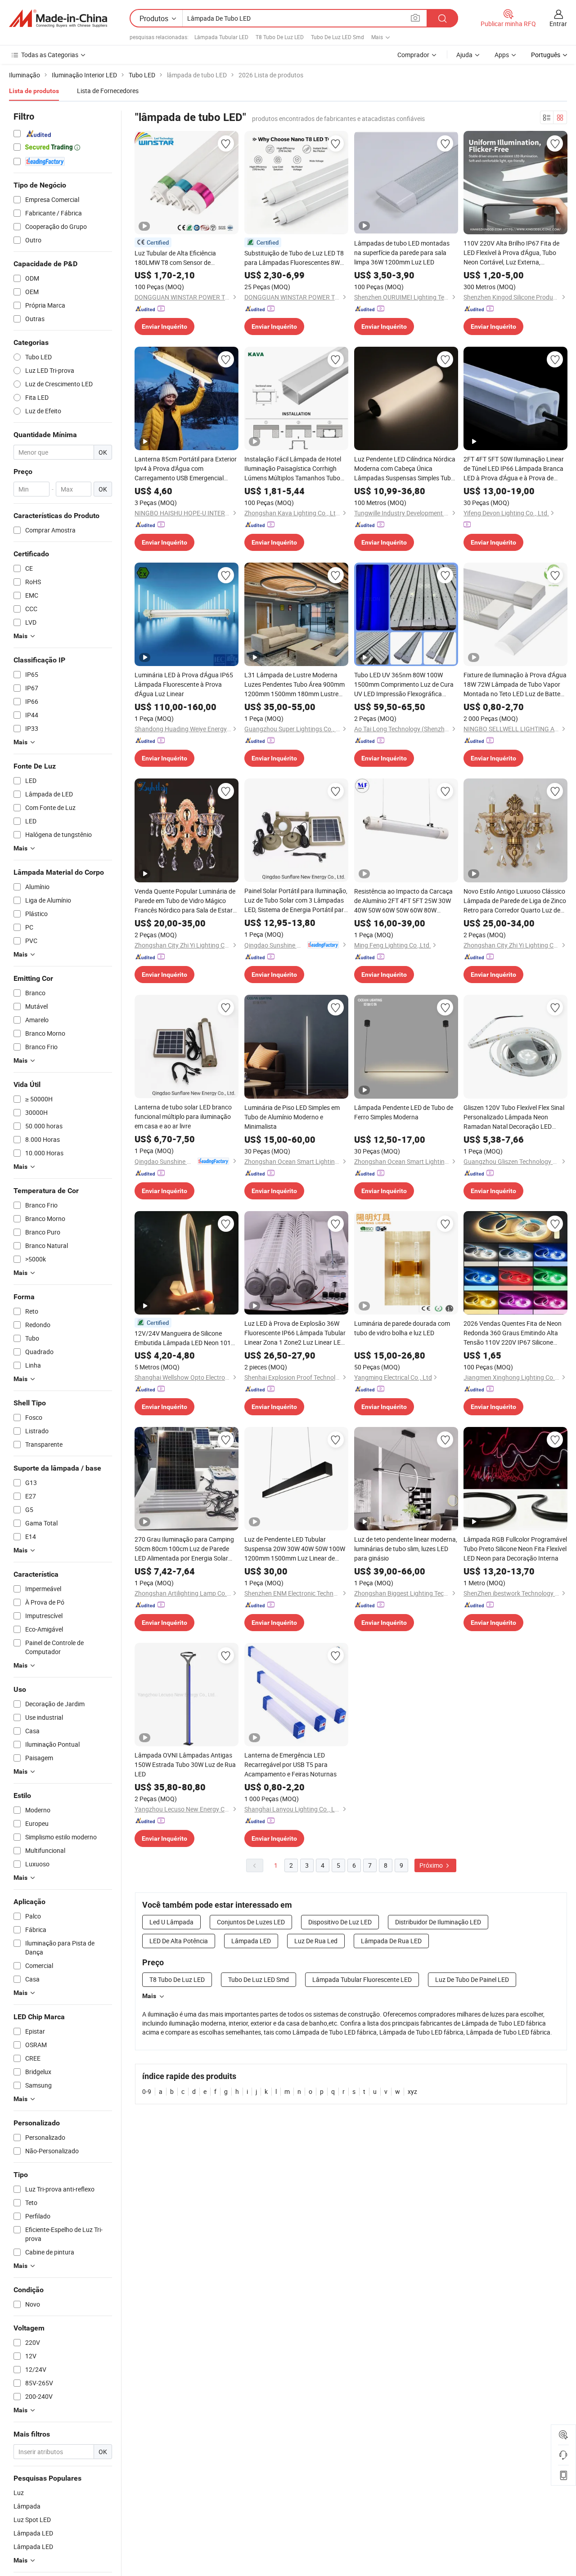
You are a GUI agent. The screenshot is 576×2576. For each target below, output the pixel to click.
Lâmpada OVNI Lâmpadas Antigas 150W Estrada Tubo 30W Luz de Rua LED (185, 1764)
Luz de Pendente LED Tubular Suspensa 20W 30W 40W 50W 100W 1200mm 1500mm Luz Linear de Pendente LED (295, 1549)
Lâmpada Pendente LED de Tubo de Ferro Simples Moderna (404, 1112)
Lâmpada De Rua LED (391, 1941)
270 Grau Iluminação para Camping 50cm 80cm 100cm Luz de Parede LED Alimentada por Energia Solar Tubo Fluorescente (184, 1549)
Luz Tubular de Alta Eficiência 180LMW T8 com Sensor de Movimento (175, 258)
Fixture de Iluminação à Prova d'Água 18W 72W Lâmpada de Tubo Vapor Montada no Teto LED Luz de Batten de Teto (515, 684)
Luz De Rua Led (316, 1941)
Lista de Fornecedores (108, 91)
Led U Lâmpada (171, 1922)
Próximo (432, 1865)
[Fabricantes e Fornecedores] (58, 18)
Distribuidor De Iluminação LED (438, 1922)
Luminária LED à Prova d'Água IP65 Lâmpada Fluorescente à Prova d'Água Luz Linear (184, 684)
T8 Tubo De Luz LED (280, 37)
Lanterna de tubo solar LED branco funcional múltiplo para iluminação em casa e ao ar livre (183, 1116)
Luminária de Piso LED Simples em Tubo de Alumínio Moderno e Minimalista (292, 1117)
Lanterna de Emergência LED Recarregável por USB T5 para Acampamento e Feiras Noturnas (290, 1764)
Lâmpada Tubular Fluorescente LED (362, 1979)
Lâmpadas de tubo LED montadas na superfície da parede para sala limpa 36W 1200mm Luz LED (402, 253)
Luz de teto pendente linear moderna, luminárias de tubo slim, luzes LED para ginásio (406, 1549)
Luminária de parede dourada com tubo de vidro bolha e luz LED (402, 1328)
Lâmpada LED (251, 1941)
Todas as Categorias (50, 55)
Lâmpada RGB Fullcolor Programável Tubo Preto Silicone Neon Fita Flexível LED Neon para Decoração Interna (515, 1549)
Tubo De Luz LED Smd (337, 37)
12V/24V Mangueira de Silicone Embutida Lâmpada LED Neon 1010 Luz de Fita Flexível (184, 1338)
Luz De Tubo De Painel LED (472, 1979)
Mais (149, 1996)
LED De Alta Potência (179, 1941)
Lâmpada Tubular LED (221, 37)
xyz (412, 2091)
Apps (502, 55)
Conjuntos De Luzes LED (251, 1922)
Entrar (558, 24)
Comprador (413, 55)
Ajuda (464, 55)
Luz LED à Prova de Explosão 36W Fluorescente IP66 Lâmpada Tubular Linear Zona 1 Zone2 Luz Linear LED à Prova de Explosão (295, 1333)
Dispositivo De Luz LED (340, 1922)
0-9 (147, 2091)
